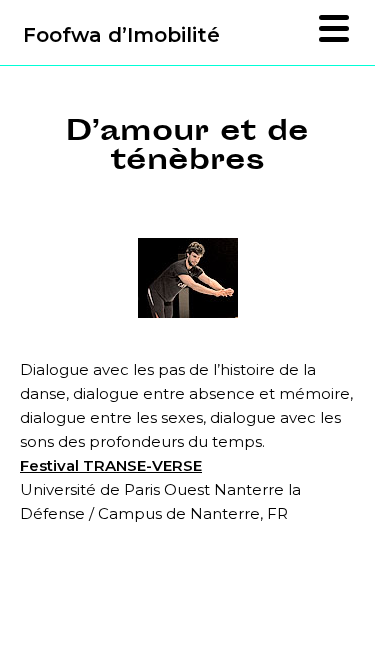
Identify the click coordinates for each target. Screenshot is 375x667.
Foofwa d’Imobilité (121, 35)
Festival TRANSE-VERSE (111, 465)
